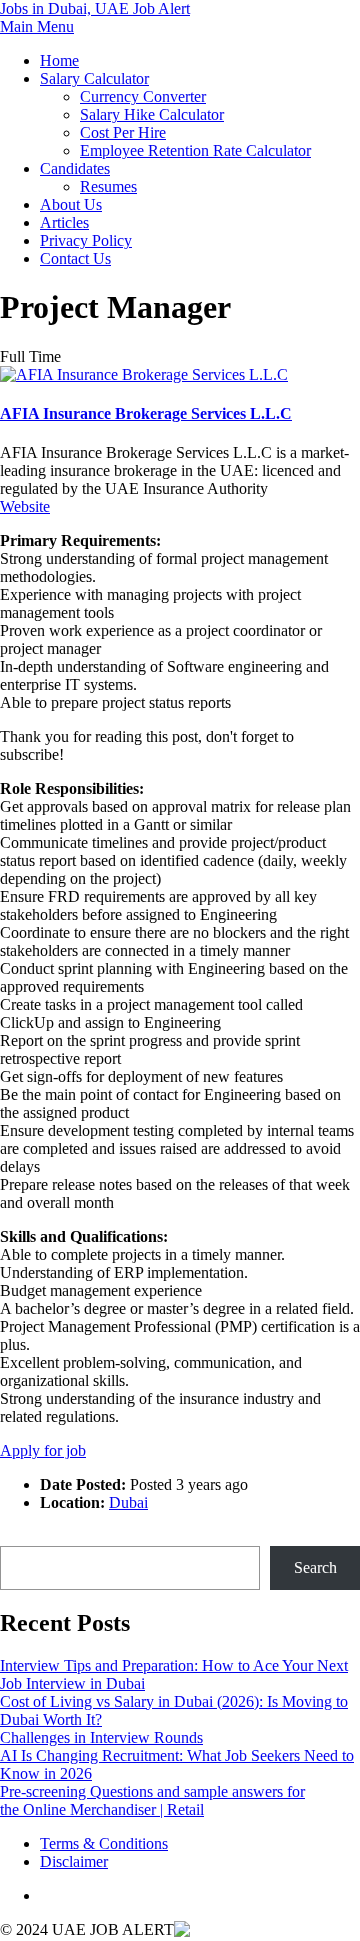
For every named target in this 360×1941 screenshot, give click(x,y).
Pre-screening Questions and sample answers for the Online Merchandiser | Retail (152, 1800)
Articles (64, 222)
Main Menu (37, 26)
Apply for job (43, 1450)
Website (25, 506)
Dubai (128, 1502)
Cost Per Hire (123, 132)
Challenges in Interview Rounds (101, 1737)
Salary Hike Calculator (152, 114)
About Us (71, 204)
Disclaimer (74, 1861)
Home (59, 60)
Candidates (75, 168)
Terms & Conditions (104, 1843)
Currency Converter (143, 96)
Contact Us (75, 258)
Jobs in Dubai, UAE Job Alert (95, 8)
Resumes (108, 186)
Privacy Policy (86, 240)
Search (21, 1536)
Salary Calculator (94, 78)
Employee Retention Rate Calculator (195, 150)
